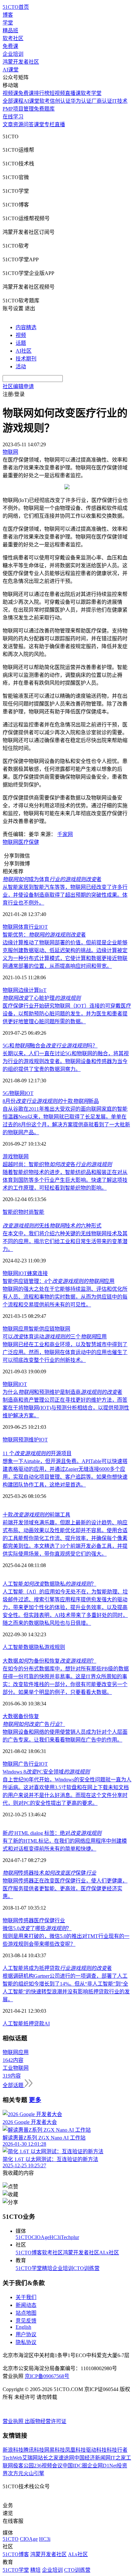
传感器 (26, 1921)
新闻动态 (26, 2305)
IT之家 (118, 2458)
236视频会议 (48, 2466)
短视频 (57, 93)
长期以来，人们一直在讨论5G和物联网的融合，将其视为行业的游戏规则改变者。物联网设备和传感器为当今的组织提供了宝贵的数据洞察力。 (66, 1061)
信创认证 (60, 101)
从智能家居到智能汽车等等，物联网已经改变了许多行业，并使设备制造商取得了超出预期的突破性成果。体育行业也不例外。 (65, 895)
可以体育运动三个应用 (55, 1337)
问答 (29, 124)
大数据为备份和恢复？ (49, 1661)
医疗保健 (29, 842)
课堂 (39, 124)
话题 (21, 343)
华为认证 (81, 101)
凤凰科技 (75, 2450)
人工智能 (13, 1647)
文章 (8, 124)
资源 (18, 124)
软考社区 (13, 38)
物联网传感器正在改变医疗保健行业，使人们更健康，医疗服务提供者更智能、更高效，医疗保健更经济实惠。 (65, 1889)
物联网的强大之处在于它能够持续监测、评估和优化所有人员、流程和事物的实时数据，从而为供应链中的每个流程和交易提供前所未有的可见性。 (65, 1297)
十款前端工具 (36, 1515)
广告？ (34, 1724)
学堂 (8, 23)
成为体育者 (52, 879)
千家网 (65, 834)
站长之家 (48, 2458)
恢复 (34, 1716)
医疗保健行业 (49, 1921)
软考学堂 (91, 93)
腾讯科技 (34, 2450)
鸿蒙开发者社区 (21, 62)
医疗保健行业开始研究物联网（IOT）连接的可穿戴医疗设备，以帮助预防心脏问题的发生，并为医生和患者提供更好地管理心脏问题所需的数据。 (67, 1014)
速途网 (66, 2458)
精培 (47, 2268)
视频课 (10, 93)
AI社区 (24, 351)
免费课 (10, 46)
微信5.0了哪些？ (37, 1928)
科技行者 (117, 2450)
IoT (43, 990)
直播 (60, 124)
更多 (35, 2100)
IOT (43, 927)
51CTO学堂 (29, 2268)
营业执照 (14, 2421)
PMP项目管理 (18, 109)
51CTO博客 (29, 2253)
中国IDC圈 (75, 2466)
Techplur (70, 2237)
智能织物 (13, 1212)
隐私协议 (26, 2342)
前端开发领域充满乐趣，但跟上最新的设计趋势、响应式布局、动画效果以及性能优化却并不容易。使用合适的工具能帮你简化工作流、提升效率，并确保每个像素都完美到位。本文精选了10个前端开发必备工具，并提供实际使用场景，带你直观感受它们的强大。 (65, 1538)
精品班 (10, 30)
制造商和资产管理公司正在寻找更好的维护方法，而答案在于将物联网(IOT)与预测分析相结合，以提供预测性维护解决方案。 (66, 1408)
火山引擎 (34, 2473)
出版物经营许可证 (46, 2421)
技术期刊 (26, 359)
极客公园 (23, 2466)
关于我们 (26, 2297)
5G (6, 1093)
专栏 (49, 124)
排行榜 (42, 93)
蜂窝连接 (37, 1273)
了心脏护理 (42, 998)
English (23, 2327)
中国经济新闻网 (92, 2458)
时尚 (29, 1212)
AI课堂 (11, 70)
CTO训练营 (86, 2268)
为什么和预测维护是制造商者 (62, 1392)
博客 (8, 15)
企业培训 (13, 54)
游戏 (8, 1157)
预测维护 (29, 1440)
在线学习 (13, 117)
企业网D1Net (102, 2466)
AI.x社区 (109, 2253)
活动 (21, 366)
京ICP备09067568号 (47, 2376)
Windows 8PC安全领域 (46, 1772)
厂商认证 (102, 101)
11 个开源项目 (37, 1453)
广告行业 (29, 1764)
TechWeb (12, 2458)
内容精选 (26, 327)
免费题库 (44, 109)
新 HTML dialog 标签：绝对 (52, 1833)
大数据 (10, 1716)
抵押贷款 (34, 2024)
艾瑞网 (30, 2458)
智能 (39, 1212)
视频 (21, 335)
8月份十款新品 (51, 1101)
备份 (23, 1716)
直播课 (73, 93)
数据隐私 (34, 1647)
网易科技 (55, 2450)
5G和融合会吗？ (50, 1046)
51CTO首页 (16, 7)
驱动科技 (96, 2450)
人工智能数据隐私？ (49, 1584)
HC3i (55, 2237)
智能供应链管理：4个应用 (59, 1281)
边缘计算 (29, 990)
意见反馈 (26, 2321)
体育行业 (29, 927)
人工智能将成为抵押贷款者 (57, 1968)
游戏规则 (55, 1647)
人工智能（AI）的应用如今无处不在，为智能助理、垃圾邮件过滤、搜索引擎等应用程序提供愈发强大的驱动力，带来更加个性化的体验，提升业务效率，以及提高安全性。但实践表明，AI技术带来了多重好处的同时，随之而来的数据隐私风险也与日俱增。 (65, 1607)
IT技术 (120, 101)
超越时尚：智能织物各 (57, 1164)
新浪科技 (13, 2450)
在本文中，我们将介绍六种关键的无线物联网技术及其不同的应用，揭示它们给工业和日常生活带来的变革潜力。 (65, 1241)
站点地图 (26, 2313)
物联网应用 (16, 1329)
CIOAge (40, 2237)
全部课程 (13, 101)
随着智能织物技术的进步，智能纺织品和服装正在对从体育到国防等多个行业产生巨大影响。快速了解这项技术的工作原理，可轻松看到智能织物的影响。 (65, 1180)
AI (47, 2024)
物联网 (10, 842)
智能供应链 (42, 1329)
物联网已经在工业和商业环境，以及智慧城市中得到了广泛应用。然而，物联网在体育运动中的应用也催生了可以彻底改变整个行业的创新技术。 (65, 1352)
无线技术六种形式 (52, 1226)
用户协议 (26, 2334)
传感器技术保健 (49, 1873)
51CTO (24, 2237)
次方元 (16, 2473)
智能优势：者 (44, 935)
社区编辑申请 (18, 386)
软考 (45, 101)
